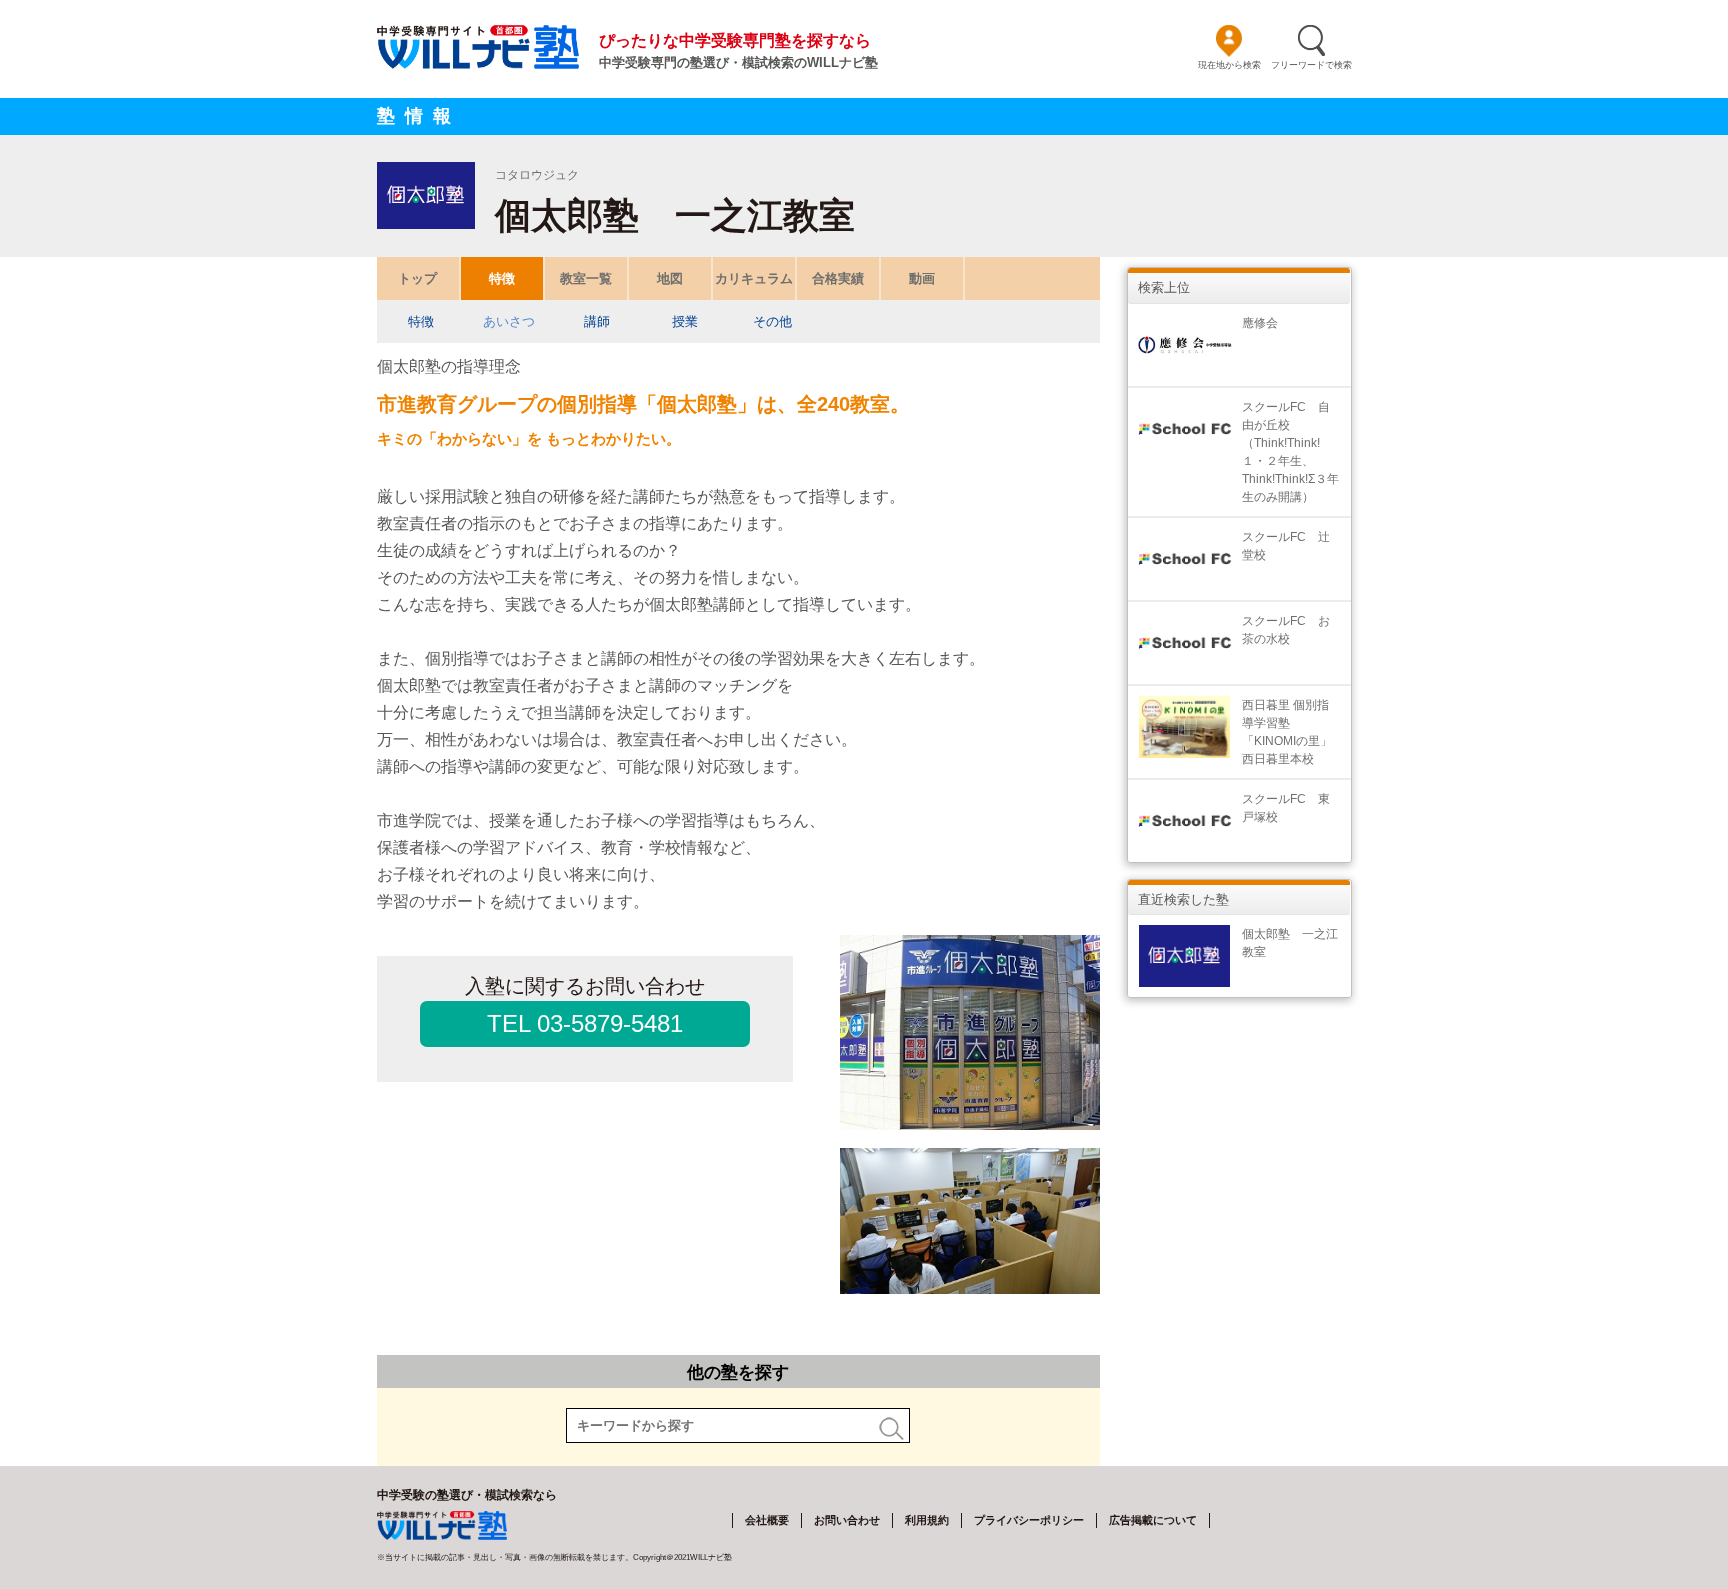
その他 (772, 321)
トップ (417, 278)
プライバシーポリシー (1029, 1520)
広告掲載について (1153, 1520)
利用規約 (927, 1520)
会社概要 (767, 1520)
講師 (597, 321)
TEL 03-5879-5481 (585, 1023)
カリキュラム (754, 278)
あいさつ (509, 321)
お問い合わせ (847, 1520)
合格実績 (838, 278)
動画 (922, 278)
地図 (670, 278)
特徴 (502, 278)
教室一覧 (586, 278)
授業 (685, 321)
